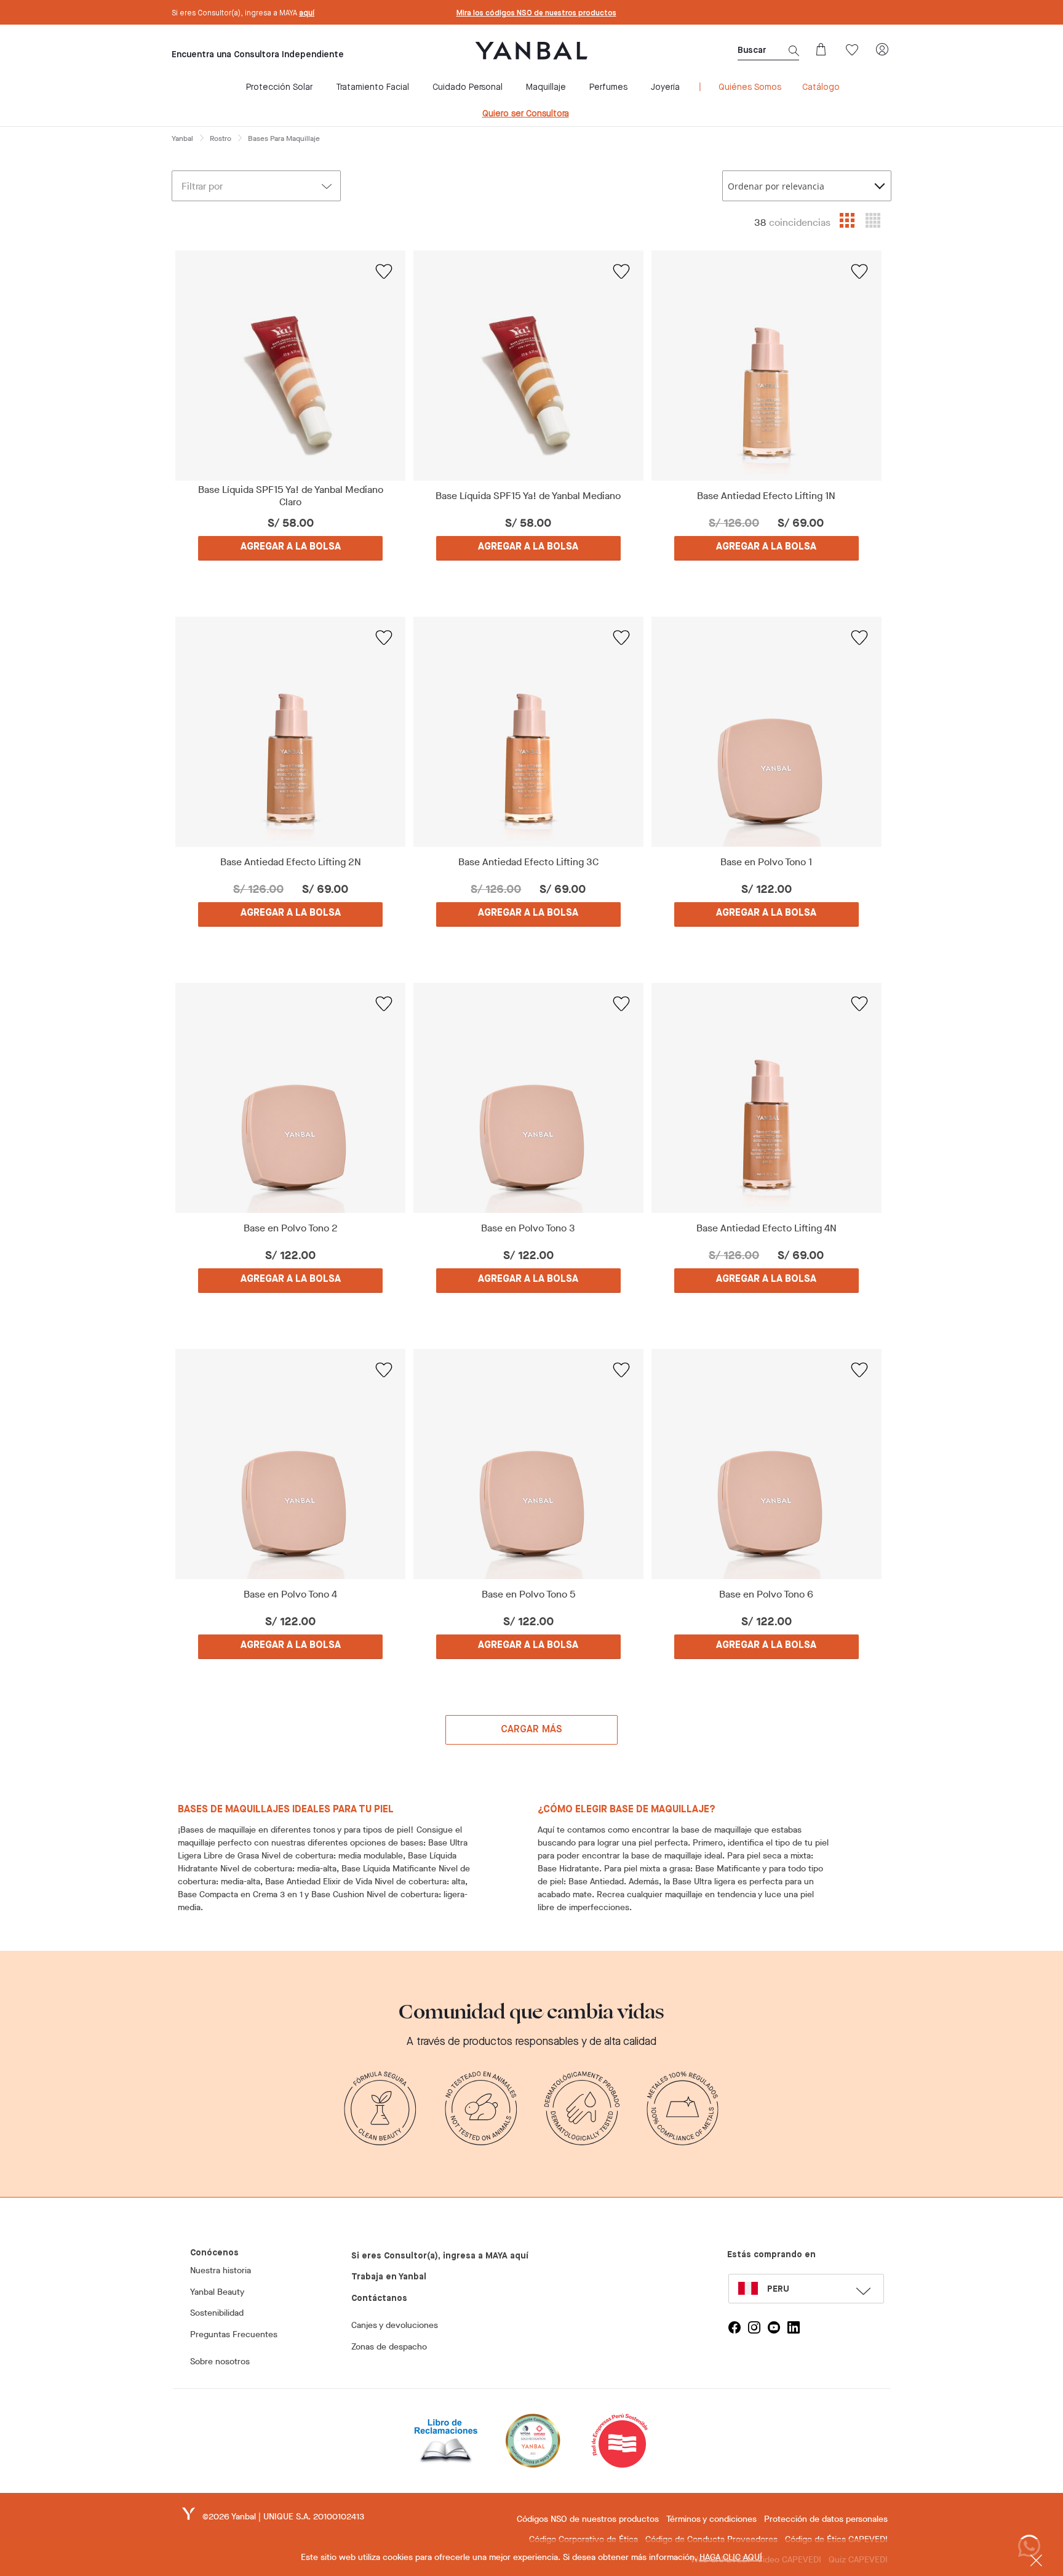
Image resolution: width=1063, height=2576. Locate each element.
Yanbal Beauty (217, 2292)
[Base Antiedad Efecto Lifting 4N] (766, 1098)
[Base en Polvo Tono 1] (766, 732)
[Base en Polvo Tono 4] (291, 1464)
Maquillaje (546, 87)
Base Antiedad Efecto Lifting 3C (528, 862)
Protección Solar (279, 87)
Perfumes (608, 87)
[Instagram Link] (754, 2327)
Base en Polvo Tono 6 (766, 1594)
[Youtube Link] (774, 2327)
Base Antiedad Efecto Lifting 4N (766, 1228)
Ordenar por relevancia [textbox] (776, 186)
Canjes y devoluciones (395, 2325)
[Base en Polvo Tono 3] (529, 1098)
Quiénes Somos (750, 87)
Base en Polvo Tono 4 (290, 1594)
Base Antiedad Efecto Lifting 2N (291, 862)
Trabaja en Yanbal (389, 2277)
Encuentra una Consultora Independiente (258, 55)
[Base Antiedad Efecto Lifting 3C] (529, 732)
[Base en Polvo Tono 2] (291, 1098)
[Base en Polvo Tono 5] (529, 1464)
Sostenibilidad (217, 2313)
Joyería (665, 87)
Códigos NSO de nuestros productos (588, 2519)
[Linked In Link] (794, 2327)
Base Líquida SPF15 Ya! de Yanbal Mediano (528, 496)
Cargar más (532, 1730)
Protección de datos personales (826, 2519)
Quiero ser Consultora (526, 114)
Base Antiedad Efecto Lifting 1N (766, 496)
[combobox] (807, 186)
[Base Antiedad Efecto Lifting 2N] (291, 732)
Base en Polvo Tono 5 (528, 1594)
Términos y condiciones (711, 2519)
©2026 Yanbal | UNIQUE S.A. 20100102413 (283, 2517)
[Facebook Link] (735, 2327)
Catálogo (821, 87)
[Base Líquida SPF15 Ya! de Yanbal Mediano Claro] (291, 366)
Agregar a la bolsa (291, 547)
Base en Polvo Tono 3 (528, 1228)
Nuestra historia (221, 2270)
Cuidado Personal (468, 87)
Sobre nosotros (220, 2362)
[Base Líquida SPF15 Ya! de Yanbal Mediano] (529, 366)
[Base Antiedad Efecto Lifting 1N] (766, 366)
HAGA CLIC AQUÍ (731, 2557)
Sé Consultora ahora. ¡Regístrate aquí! (536, 14)
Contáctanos (379, 2298)
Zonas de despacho (389, 2347)
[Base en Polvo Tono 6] (766, 1464)
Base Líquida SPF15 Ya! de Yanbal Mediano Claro (291, 496)
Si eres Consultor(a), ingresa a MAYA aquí (440, 2256)
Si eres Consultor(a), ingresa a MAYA (243, 14)
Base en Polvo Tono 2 (291, 1228)
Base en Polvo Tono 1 (766, 862)
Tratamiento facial (372, 87)
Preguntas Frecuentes (234, 2334)
